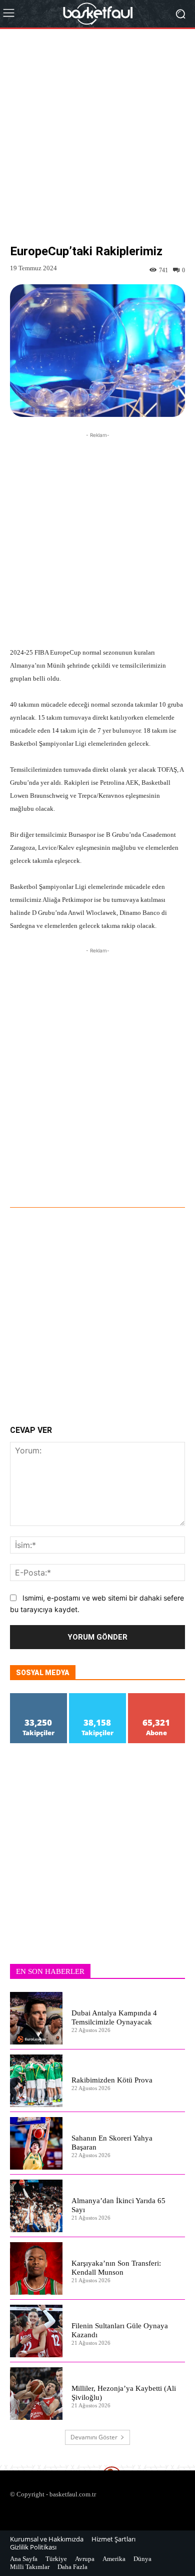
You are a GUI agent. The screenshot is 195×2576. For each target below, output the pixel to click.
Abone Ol (157, 1697)
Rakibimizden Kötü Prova (112, 2080)
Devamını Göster (94, 2437)
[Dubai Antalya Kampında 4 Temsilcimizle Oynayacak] (36, 2018)
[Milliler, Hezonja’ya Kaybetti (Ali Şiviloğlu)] (36, 2394)
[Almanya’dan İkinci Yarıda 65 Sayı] (36, 2206)
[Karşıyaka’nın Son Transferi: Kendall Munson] (36, 2268)
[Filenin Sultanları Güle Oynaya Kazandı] (36, 2331)
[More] (123, 1180)
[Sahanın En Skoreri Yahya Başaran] (36, 2143)
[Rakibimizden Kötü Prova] (36, 2081)
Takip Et (38, 1697)
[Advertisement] (97, 144)
